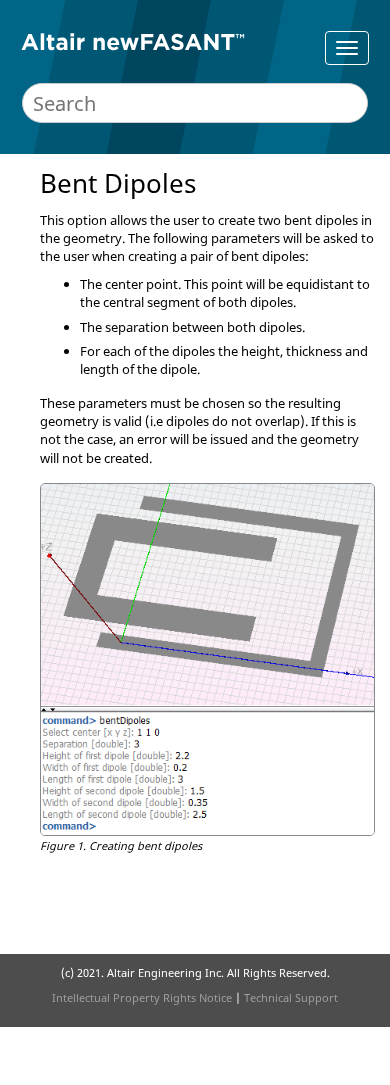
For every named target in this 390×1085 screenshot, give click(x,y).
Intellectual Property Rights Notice (142, 997)
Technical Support (291, 997)
